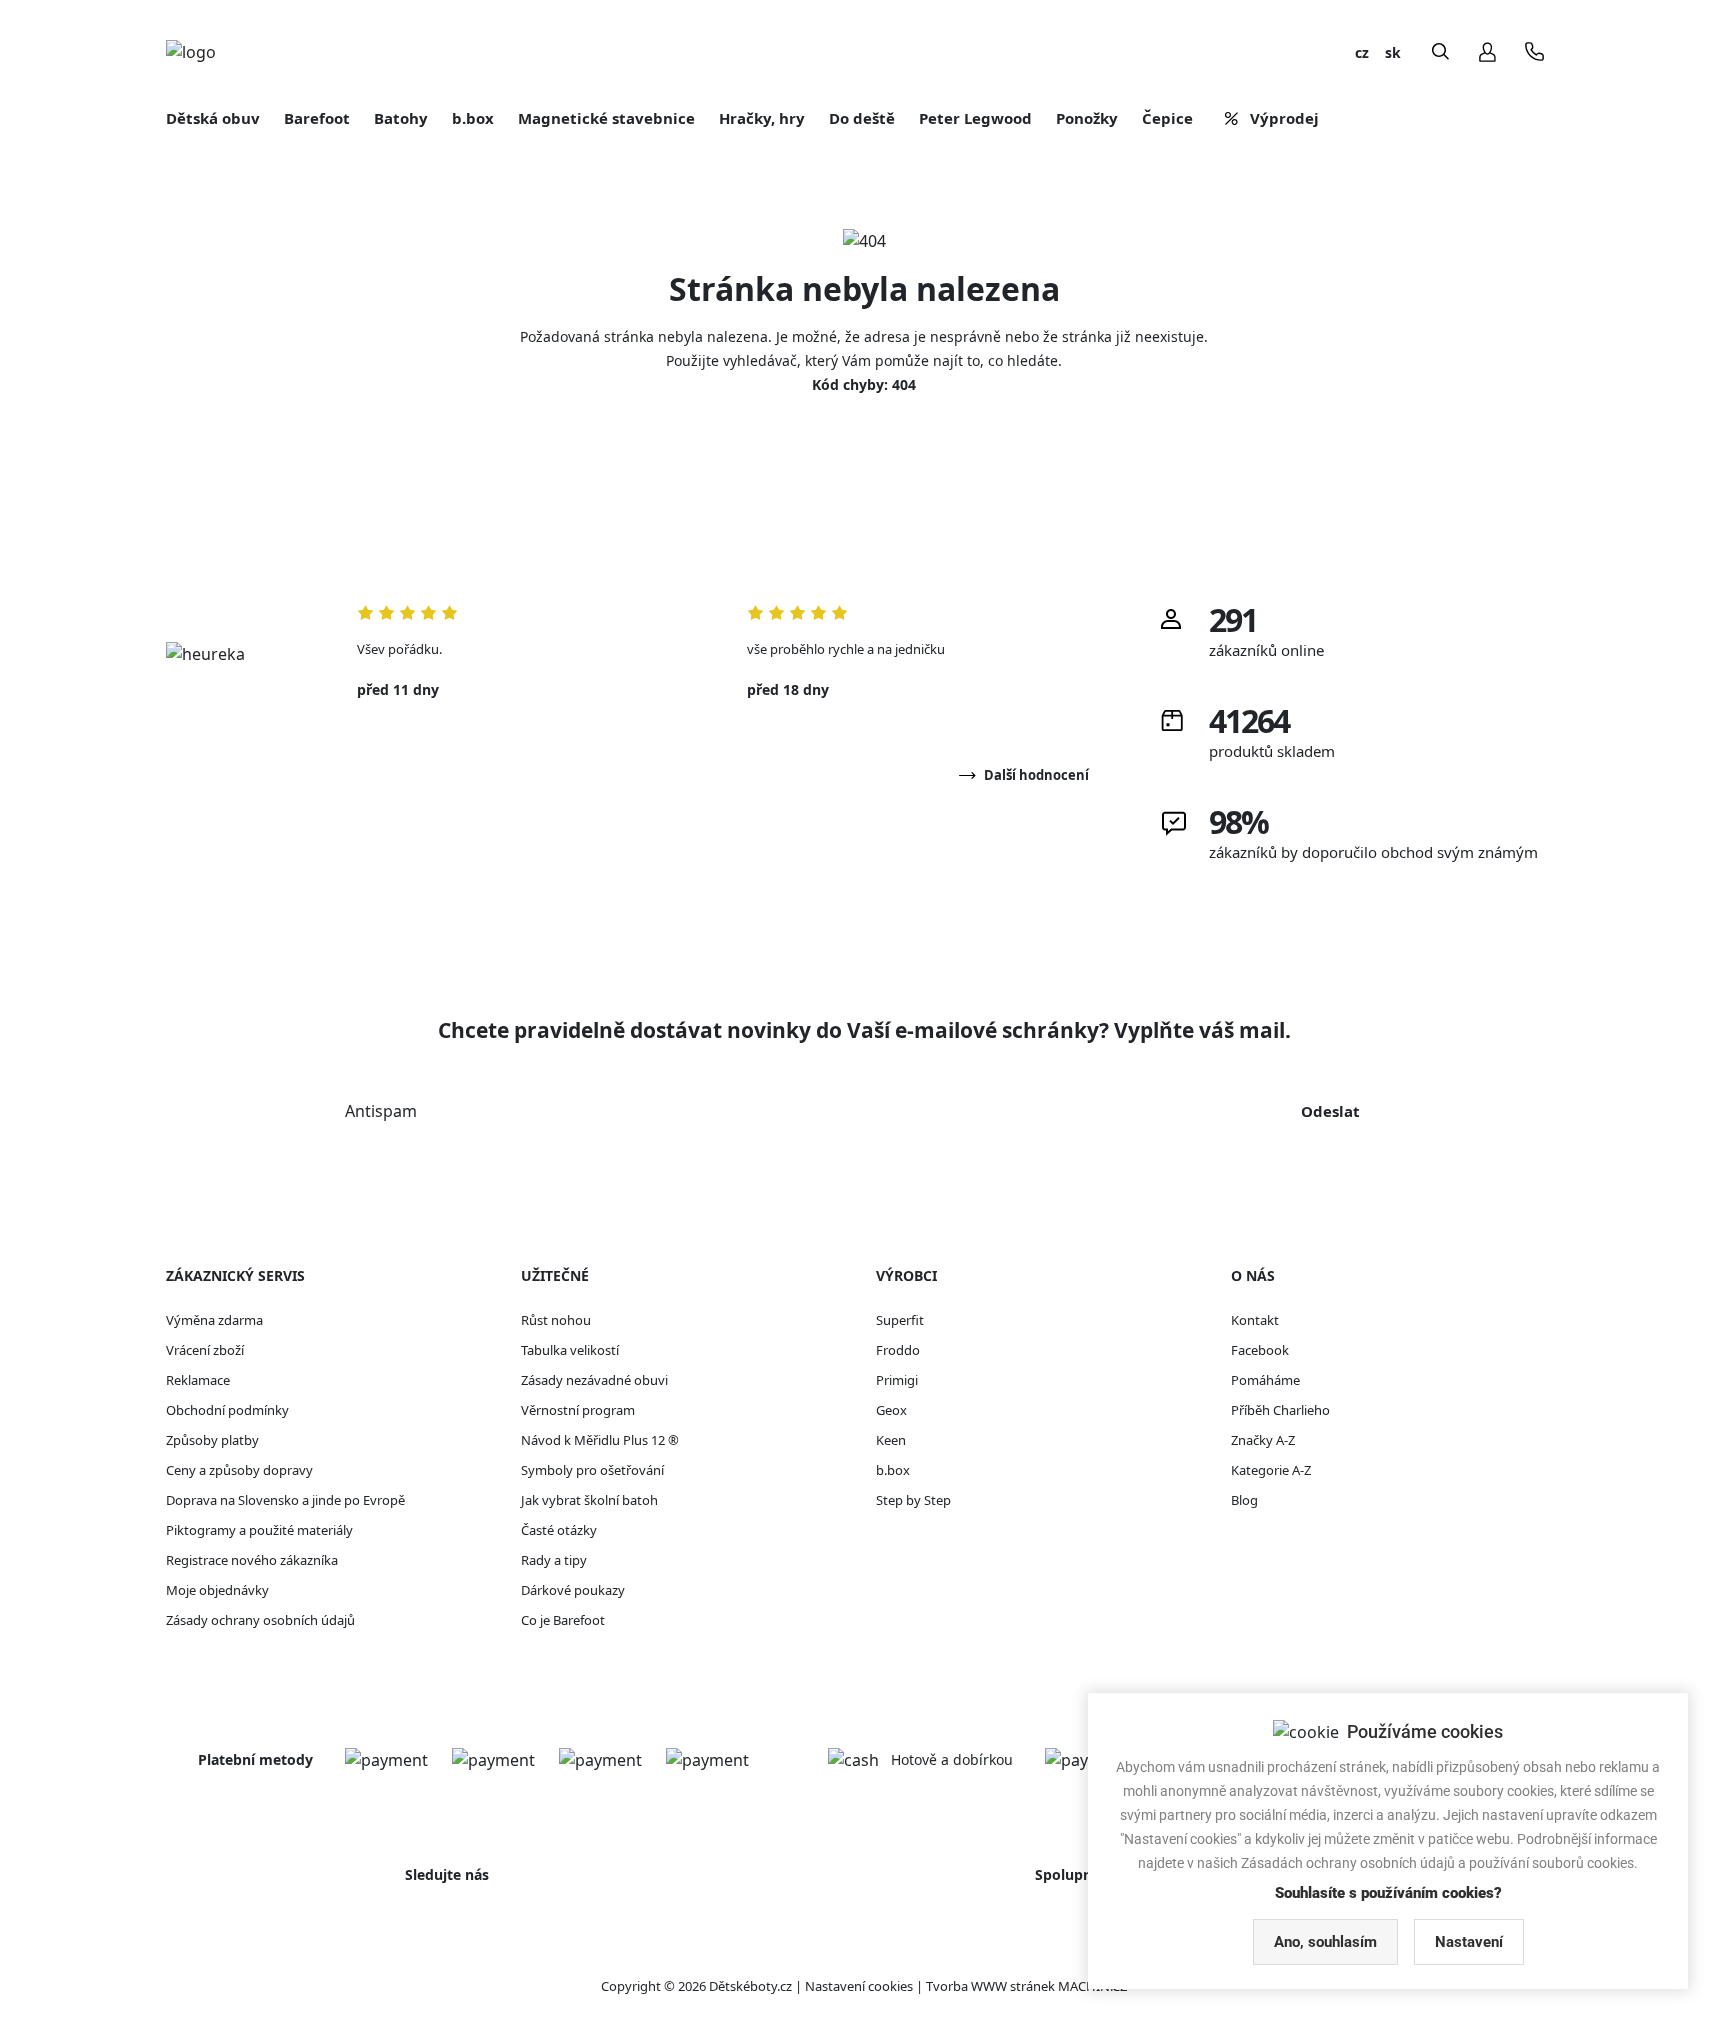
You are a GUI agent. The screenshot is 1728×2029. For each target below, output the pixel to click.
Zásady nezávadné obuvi (594, 1380)
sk (1393, 52)
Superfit (900, 1320)
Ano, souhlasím (1325, 1942)
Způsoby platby (212, 1440)
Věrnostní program (578, 1410)
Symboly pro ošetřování (592, 1470)
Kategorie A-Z (1271, 1470)
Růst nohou (556, 1320)
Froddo (898, 1350)
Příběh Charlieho (1280, 1410)
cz (1362, 52)
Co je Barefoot (563, 1620)
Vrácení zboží (205, 1350)
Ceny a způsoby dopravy (239, 1470)
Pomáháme (1265, 1380)
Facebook (1260, 1350)
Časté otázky (559, 1530)
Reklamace (198, 1380)
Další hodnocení (1036, 775)
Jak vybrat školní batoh (589, 1500)
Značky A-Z (1263, 1440)
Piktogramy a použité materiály (259, 1530)
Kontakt (1255, 1320)
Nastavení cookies (859, 1986)
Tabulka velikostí (570, 1350)
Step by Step (913, 1500)
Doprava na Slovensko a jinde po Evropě (285, 1500)
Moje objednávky (217, 1590)
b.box (893, 1470)
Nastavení (1469, 1942)
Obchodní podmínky (227, 1410)
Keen (891, 1440)
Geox (891, 1410)
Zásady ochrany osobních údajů (260, 1620)
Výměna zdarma (214, 1320)
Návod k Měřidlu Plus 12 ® (600, 1440)
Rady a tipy (554, 1560)
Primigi (897, 1380)
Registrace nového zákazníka (252, 1560)
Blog (1244, 1500)
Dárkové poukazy (573, 1590)
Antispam (381, 1111)
